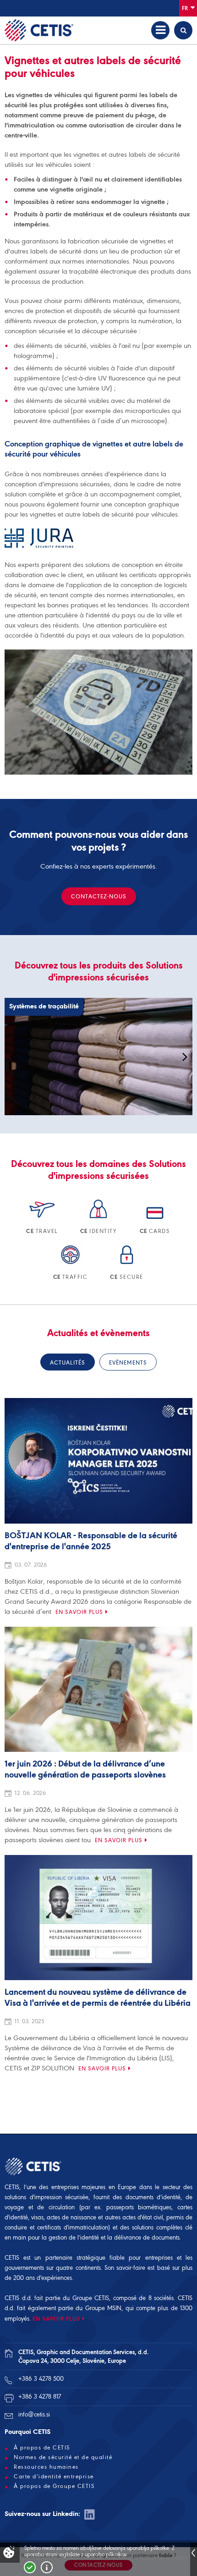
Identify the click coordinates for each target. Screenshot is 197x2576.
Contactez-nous (99, 896)
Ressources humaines (46, 2467)
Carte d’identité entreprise (54, 2477)
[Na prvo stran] (39, 30)
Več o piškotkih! (47, 2567)
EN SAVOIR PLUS (56, 2319)
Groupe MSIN (103, 2308)
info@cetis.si (34, 2414)
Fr (186, 8)
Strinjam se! (30, 2567)
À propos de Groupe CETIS (54, 2486)
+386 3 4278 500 (41, 2379)
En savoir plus (79, 1612)
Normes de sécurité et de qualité (63, 2457)
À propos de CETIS (42, 2448)
